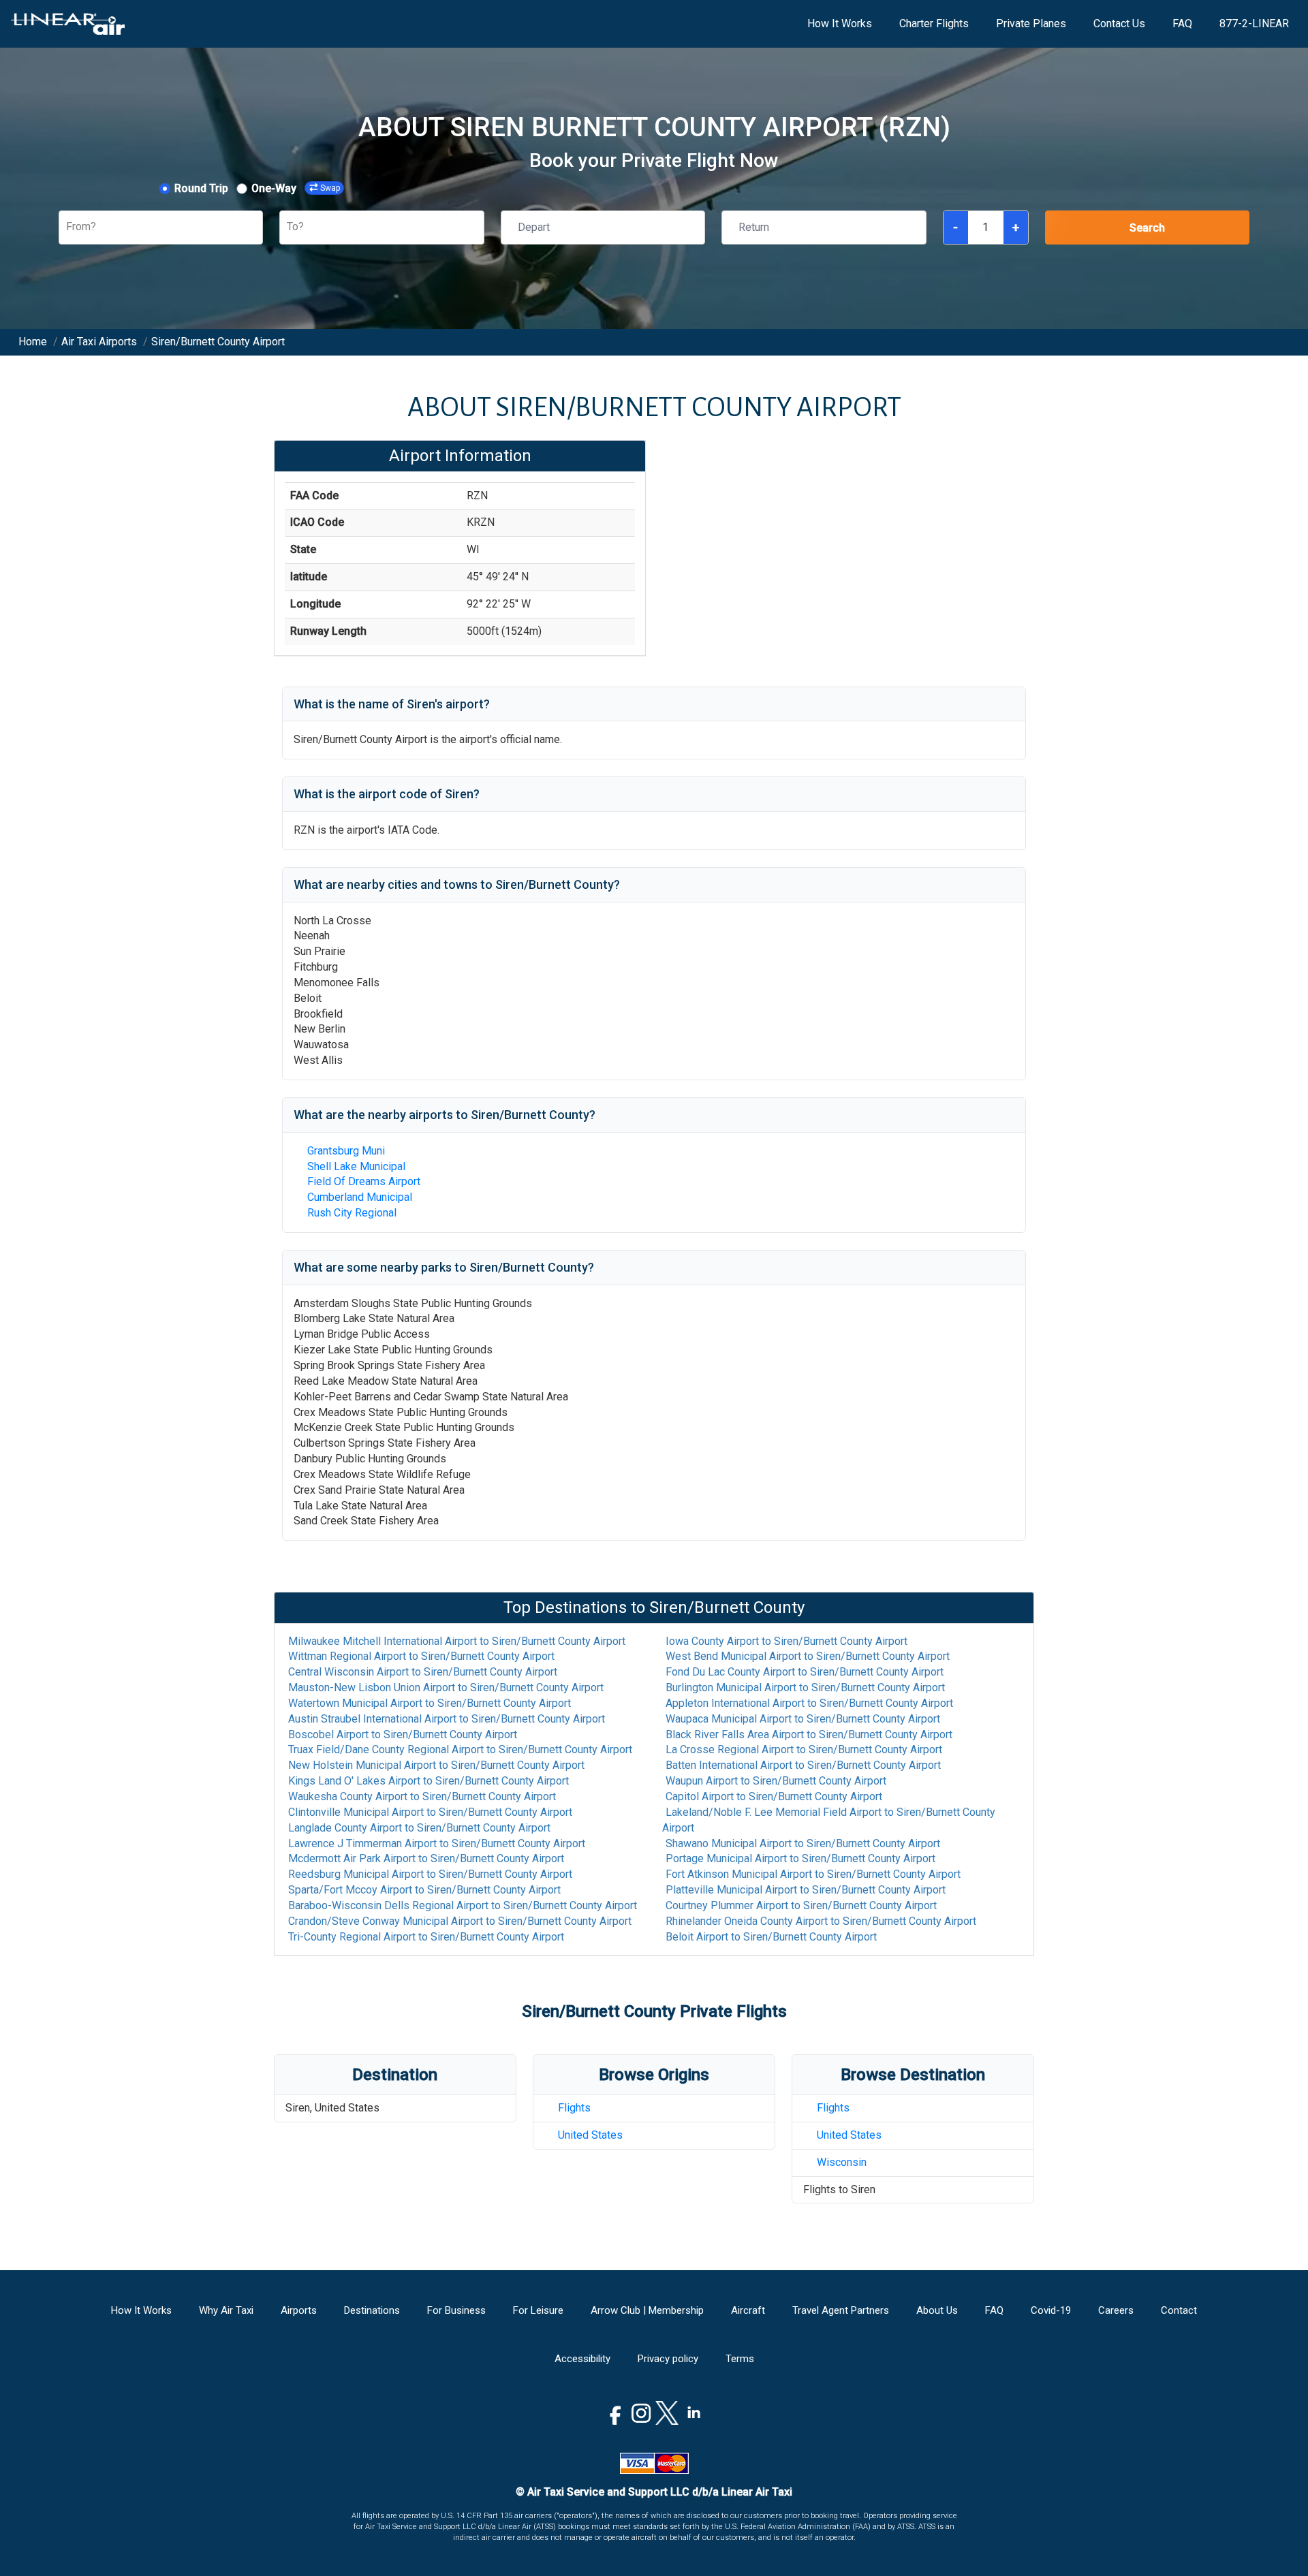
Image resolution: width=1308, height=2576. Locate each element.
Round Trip (201, 188)
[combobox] (67, 227)
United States (590, 2135)
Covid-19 (1051, 2310)
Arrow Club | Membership (647, 2310)
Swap (330, 188)
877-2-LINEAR (1254, 23)
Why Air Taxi (226, 2310)
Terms (740, 2359)
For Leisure (538, 2310)
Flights (574, 2108)
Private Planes (1031, 23)
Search (1147, 228)
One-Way (274, 188)
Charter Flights (934, 23)
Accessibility (582, 2359)
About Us (937, 2310)
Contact (1179, 2310)
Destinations (372, 2310)
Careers (1116, 2310)
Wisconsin (842, 2162)
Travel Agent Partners (841, 2310)
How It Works (840, 23)
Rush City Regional (352, 1213)
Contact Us (1119, 23)
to (457, 1641)
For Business (456, 2310)
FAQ (1182, 23)
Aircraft (748, 2310)
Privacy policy (668, 2359)
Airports (299, 2310)
